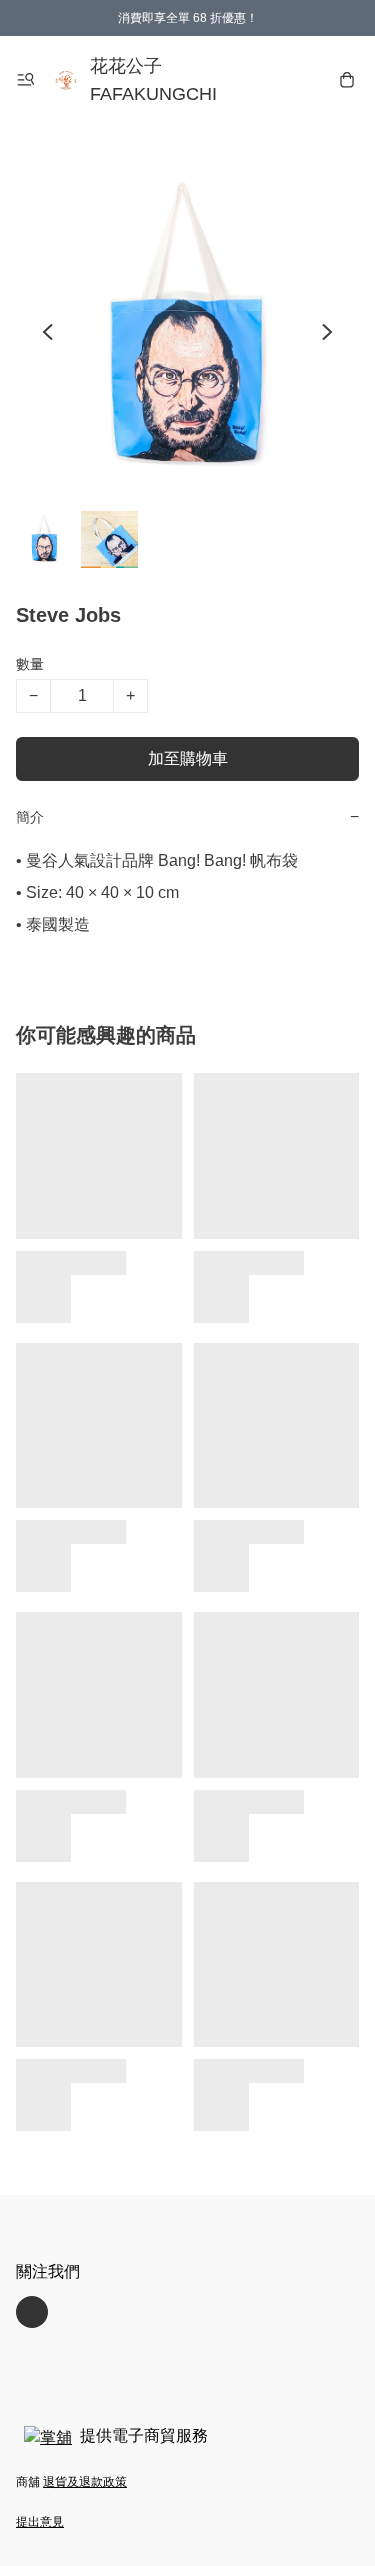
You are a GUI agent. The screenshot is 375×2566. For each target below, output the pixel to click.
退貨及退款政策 (85, 2482)
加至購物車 (188, 758)
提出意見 (40, 2522)
